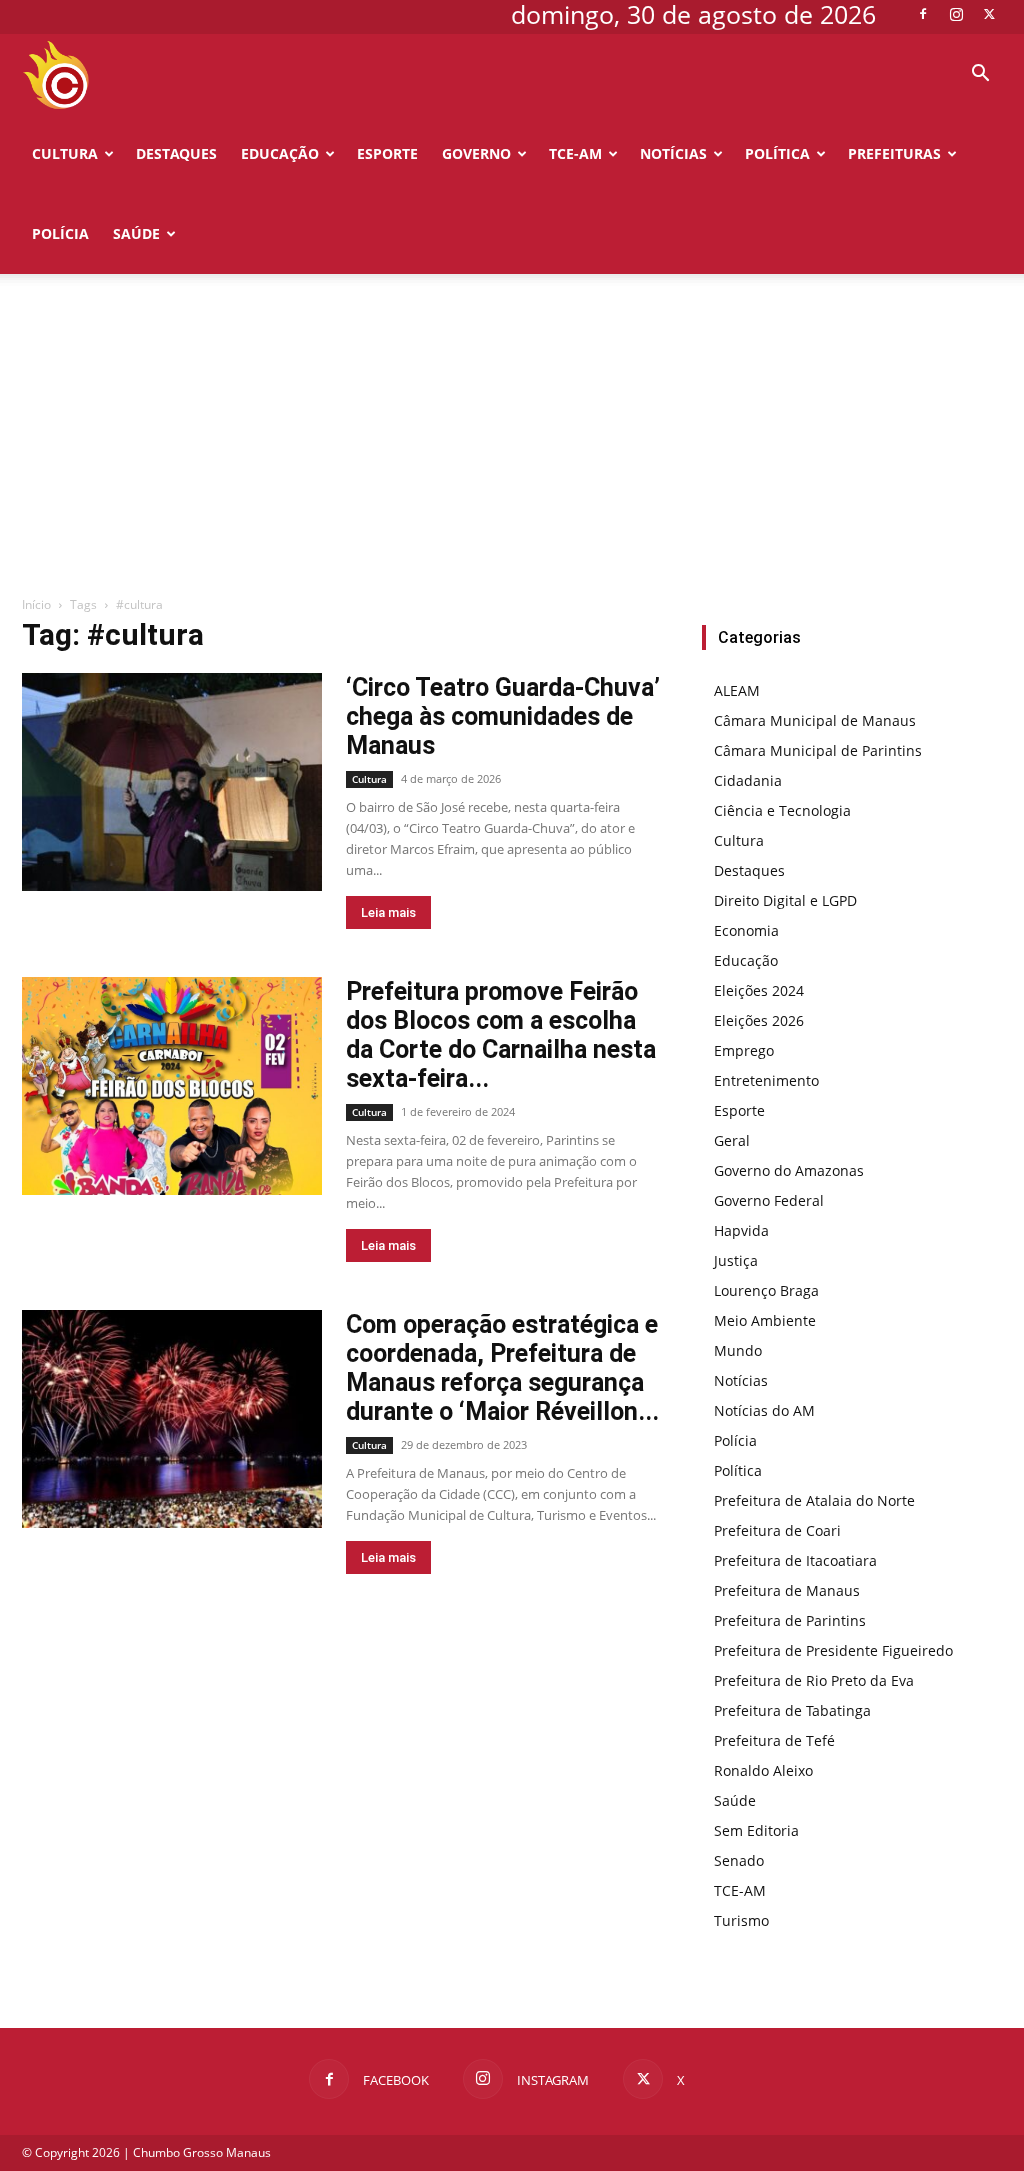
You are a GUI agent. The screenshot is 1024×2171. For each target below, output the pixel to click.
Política (777, 153)
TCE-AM (575, 153)
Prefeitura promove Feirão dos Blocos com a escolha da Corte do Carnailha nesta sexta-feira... (501, 1035)
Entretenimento (766, 1080)
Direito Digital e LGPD (785, 900)
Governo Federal (769, 1200)
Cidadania (748, 780)
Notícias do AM (764, 1410)
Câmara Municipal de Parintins (818, 750)
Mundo (738, 1350)
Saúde (136, 233)
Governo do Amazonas (789, 1170)
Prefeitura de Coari (777, 1530)
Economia (746, 930)
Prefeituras (894, 153)
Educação (280, 153)
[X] (989, 14)
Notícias (673, 153)
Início (36, 604)
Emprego (744, 1050)
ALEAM (737, 690)
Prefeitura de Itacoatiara (795, 1560)
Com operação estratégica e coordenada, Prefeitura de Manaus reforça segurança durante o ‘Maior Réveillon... (502, 1368)
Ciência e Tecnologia (782, 810)
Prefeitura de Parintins (790, 1620)
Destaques (176, 153)
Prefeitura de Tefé (774, 1740)
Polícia (60, 233)
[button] (980, 75)
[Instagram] (956, 14)
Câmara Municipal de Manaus (815, 720)
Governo (476, 153)
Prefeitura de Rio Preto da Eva (814, 1680)
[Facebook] (923, 14)
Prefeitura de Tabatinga (792, 1710)
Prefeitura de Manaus (787, 1590)
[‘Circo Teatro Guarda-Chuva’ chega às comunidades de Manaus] (172, 782)
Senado (739, 1860)
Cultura (65, 153)
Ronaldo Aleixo (763, 1770)
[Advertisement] (512, 445)
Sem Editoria (756, 1830)
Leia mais (388, 912)
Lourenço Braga (766, 1290)
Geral (732, 1140)
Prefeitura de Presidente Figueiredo (833, 1650)
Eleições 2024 (759, 990)
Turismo (741, 1920)
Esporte (387, 153)
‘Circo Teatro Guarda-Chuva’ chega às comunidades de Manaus (503, 716)
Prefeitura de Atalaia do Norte (814, 1500)
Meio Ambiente (765, 1320)
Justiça (736, 1260)
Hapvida (741, 1230)
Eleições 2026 (759, 1020)
